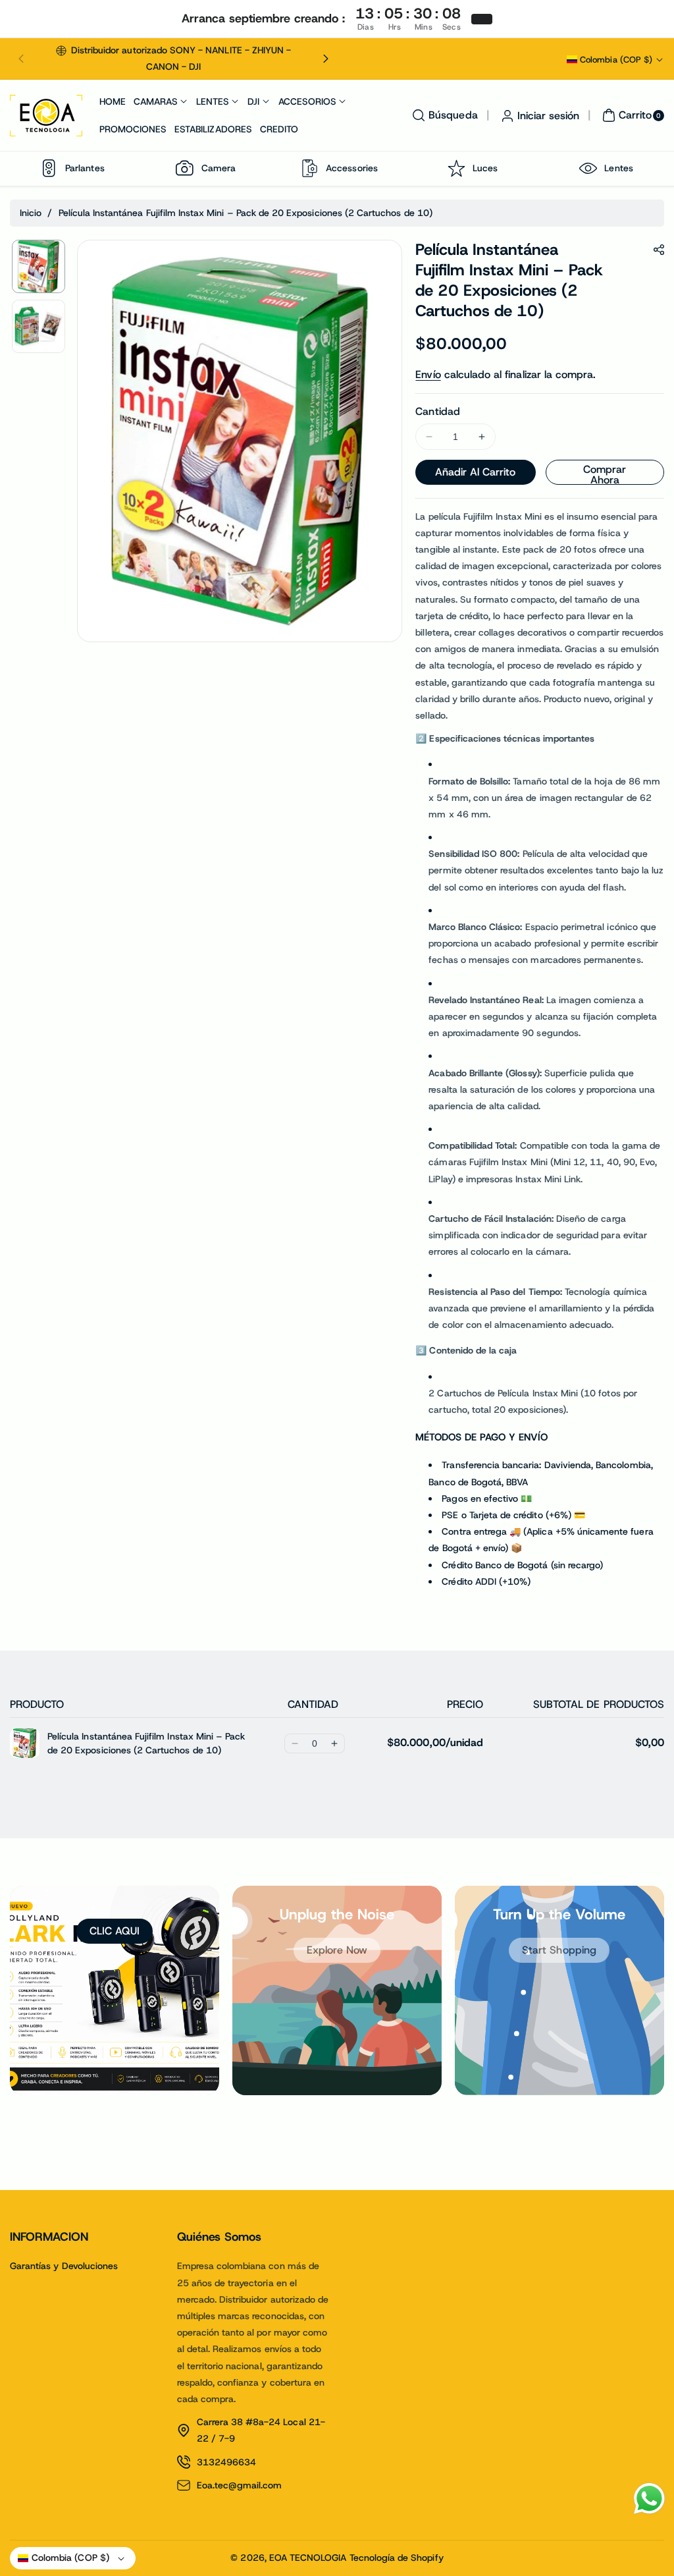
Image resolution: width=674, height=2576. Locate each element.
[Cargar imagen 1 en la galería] (39, 266)
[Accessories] (309, 168)
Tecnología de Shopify (397, 2558)
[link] (337, 1950)
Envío (428, 374)
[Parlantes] (49, 168)
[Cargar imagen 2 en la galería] (39, 326)
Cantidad (437, 411)
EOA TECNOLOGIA (308, 2558)
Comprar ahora (605, 474)
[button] (21, 59)
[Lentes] (588, 168)
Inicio (31, 213)
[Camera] (185, 168)
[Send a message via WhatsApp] (649, 2499)
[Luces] (456, 168)
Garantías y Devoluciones (64, 2266)
